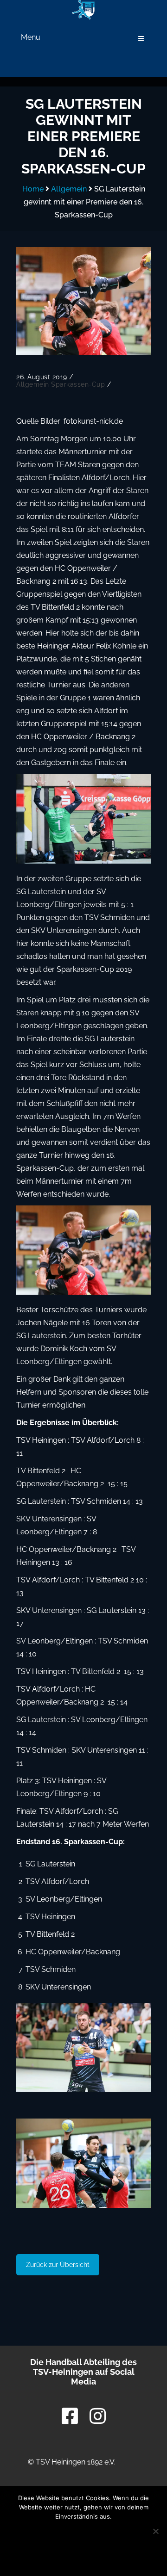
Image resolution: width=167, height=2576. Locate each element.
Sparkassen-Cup (78, 384)
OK (84, 2534)
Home (33, 189)
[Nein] (155, 2531)
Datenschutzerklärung (84, 2557)
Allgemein (69, 189)
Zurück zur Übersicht (58, 2265)
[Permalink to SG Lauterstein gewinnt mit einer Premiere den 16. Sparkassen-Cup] (83, 301)
